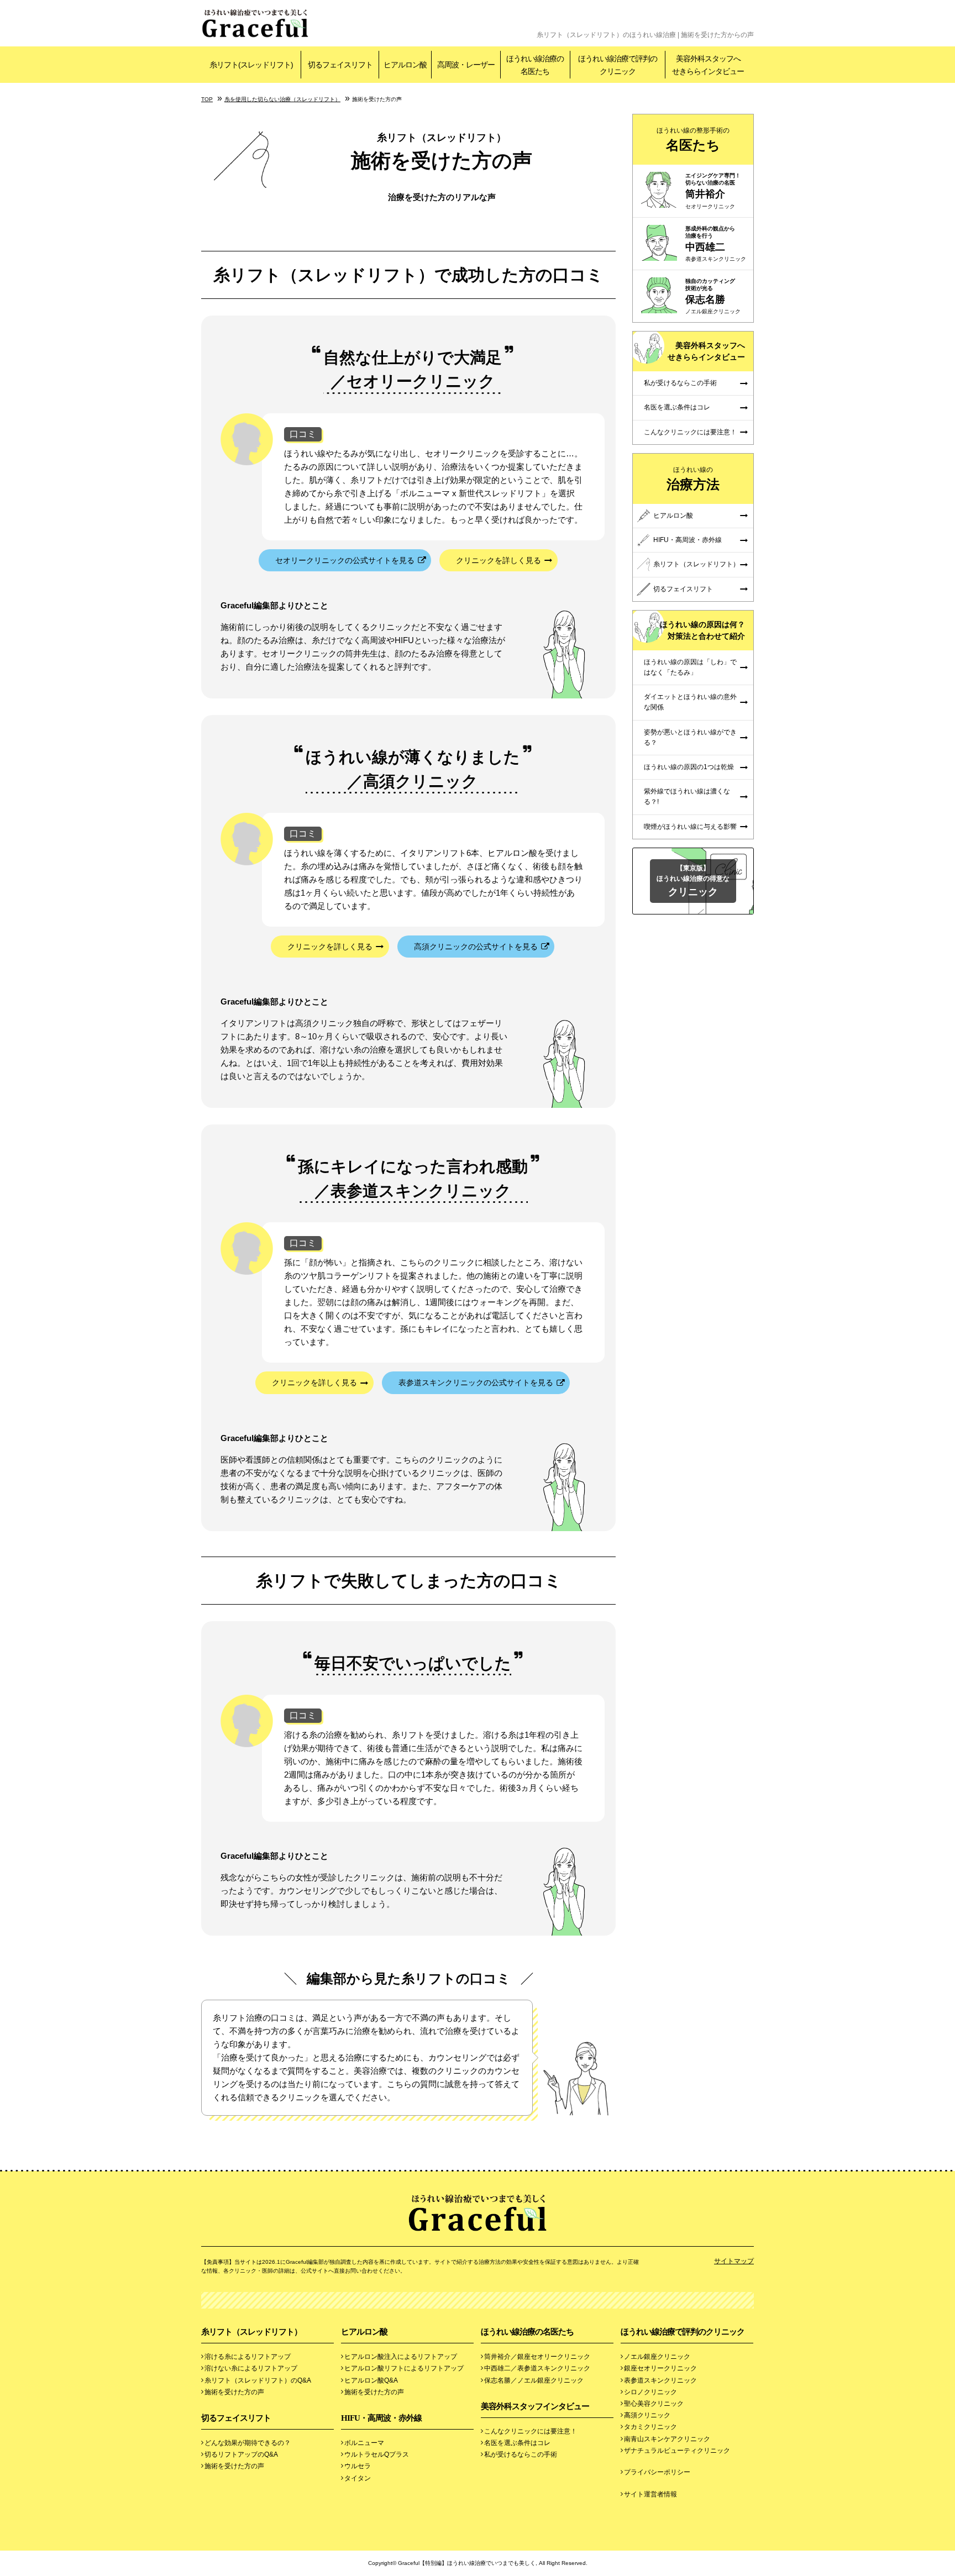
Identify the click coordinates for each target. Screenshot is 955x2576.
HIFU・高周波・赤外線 (688, 540)
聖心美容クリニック (654, 2404)
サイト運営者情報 (650, 2494)
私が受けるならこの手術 (680, 383)
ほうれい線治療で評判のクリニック (683, 2332)
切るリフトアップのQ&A (241, 2454)
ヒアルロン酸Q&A (371, 2380)
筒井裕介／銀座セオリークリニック (537, 2357)
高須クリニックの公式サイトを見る (476, 947)
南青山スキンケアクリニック (667, 2439)
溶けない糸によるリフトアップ (251, 2368)
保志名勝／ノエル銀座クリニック (534, 2380)
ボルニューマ (364, 2443)
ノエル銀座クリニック (657, 2357)
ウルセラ (358, 2466)
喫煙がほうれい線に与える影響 (690, 827)
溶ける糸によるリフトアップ (248, 2357)
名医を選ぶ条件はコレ (677, 407)
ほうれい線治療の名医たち (527, 2332)
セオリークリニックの (345, 560)
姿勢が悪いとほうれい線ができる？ (690, 737)
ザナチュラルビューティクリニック (677, 2451)
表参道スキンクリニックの (476, 1382)
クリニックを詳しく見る (499, 560)
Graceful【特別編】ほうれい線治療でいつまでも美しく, (468, 2563)
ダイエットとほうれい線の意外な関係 (690, 702)
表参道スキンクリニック (660, 2380)
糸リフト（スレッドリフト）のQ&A (258, 2380)
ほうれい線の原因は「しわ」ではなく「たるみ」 (690, 667)
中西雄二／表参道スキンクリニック (537, 2368)
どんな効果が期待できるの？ (248, 2443)
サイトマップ (734, 2261)
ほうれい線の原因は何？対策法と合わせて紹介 (702, 630)
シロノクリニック (650, 2392)
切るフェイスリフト (683, 589)
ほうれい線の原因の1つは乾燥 (689, 767)
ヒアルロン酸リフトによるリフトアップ (404, 2368)
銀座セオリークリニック (660, 2368)
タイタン (358, 2478)
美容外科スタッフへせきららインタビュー (706, 351)
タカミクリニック (650, 2427)
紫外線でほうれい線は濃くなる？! (687, 797)
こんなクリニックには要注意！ (690, 432)
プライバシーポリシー (657, 2472)
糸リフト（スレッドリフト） (696, 564)
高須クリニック (647, 2415)
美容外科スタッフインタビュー (535, 2406)
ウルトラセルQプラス (377, 2454)
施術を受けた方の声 (234, 2392)
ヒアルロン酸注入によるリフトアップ (401, 2357)
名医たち (693, 140)
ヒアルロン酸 (673, 516)
